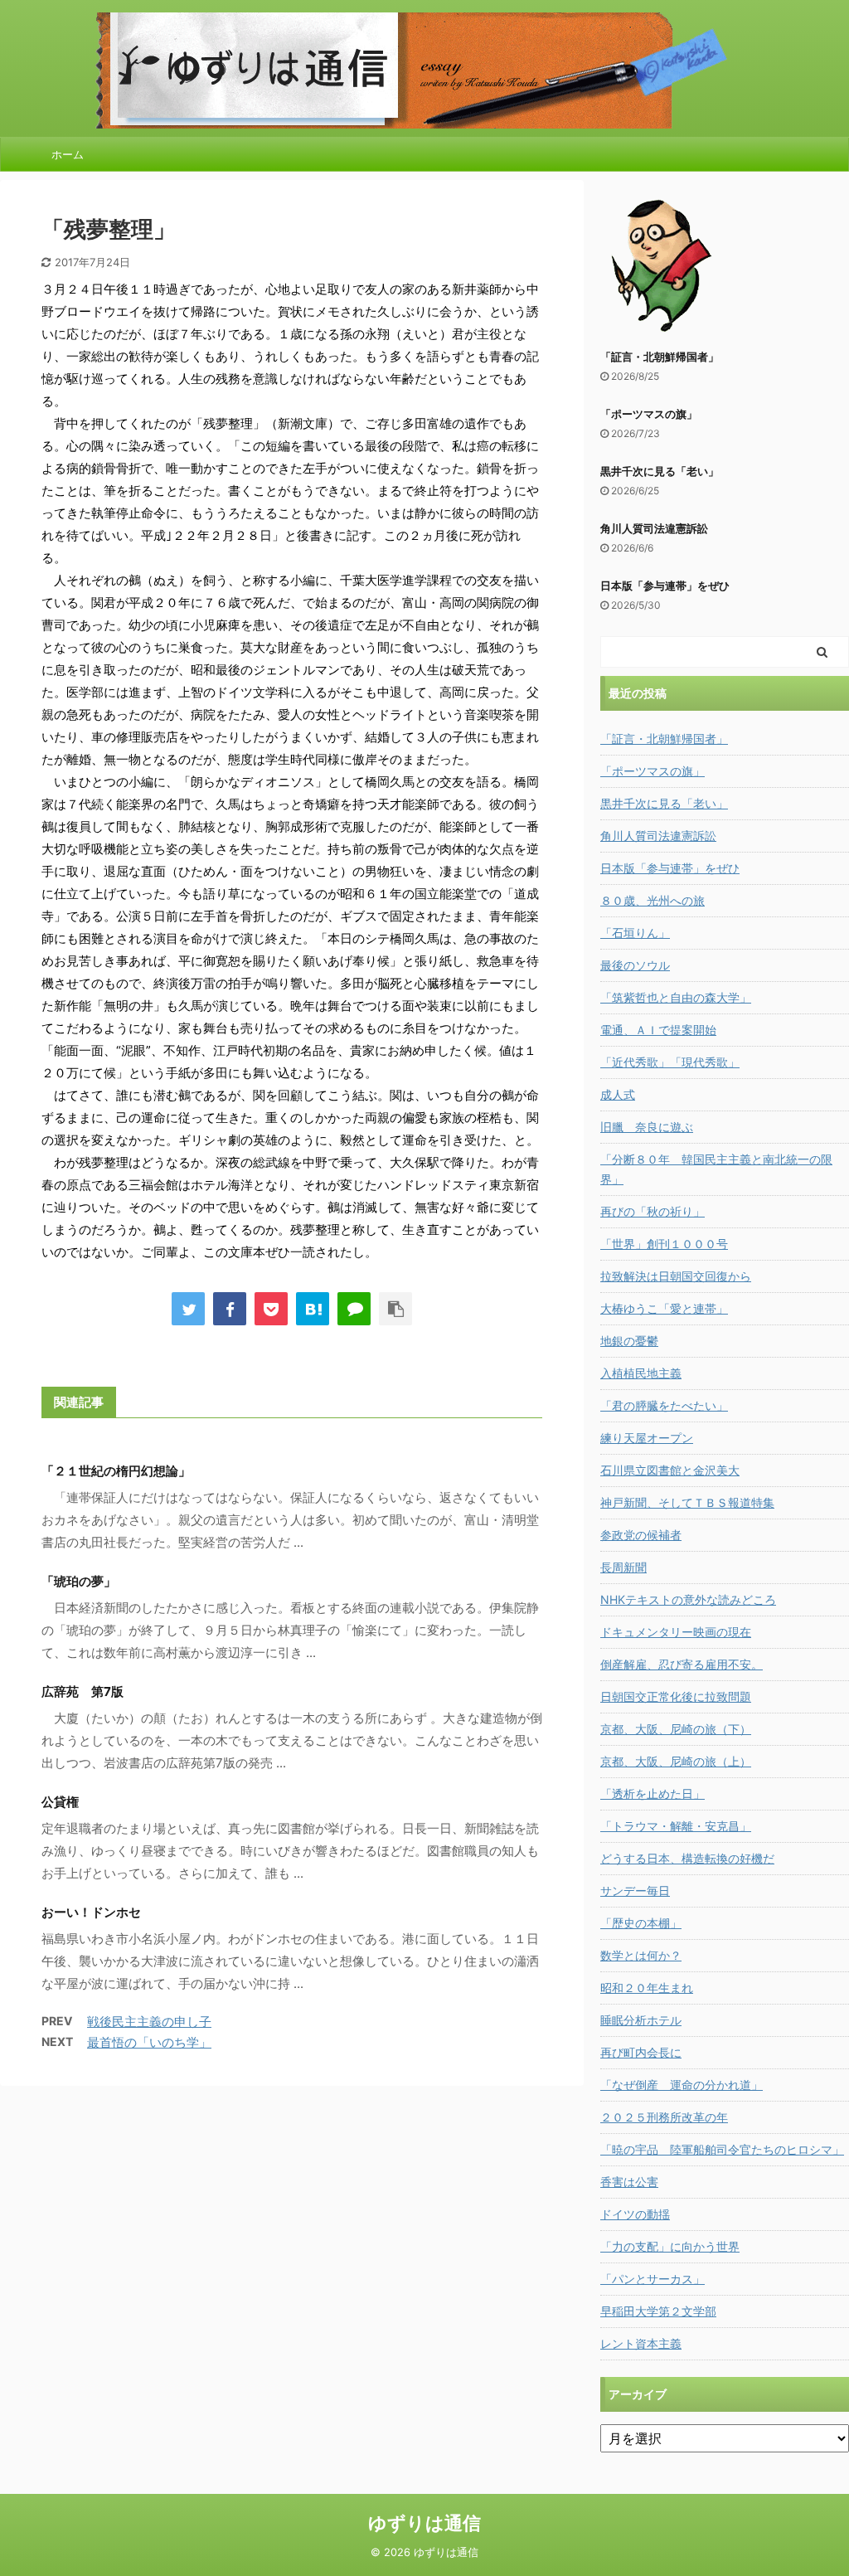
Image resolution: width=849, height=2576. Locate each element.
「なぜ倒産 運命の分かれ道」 (682, 2085)
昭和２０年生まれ (647, 1988)
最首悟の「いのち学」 (149, 2042)
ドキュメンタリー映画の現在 (676, 1632)
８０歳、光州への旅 (653, 900)
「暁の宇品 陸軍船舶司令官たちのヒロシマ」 (722, 2149)
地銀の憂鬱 (629, 1341)
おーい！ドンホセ (91, 1912)
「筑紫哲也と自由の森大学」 (676, 997)
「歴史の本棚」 (641, 1923)
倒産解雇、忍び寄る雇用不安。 (682, 1664)
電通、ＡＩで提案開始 (658, 1030)
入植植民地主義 (641, 1373)
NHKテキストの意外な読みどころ (688, 1599)
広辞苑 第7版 (82, 1691)
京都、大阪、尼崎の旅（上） (676, 1761)
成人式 (618, 1094)
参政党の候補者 (641, 1535)
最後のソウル (635, 965)
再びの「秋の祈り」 (653, 1211)
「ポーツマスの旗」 (649, 414)
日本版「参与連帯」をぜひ (665, 586)
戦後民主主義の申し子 (149, 2022)
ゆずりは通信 (424, 2523)
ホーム (68, 154)
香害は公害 (629, 2182)
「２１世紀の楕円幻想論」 (116, 1471)
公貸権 (60, 1802)
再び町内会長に (641, 2052)
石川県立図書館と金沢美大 (670, 1470)
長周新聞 (623, 1567)
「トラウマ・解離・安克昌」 (676, 1826)
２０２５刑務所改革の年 (664, 2117)
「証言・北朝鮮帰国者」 (660, 357)
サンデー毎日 (635, 1891)
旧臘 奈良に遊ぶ (647, 1127)
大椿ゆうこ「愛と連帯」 (664, 1308)
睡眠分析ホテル (641, 2020)
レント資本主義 (641, 2343)
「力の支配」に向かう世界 (670, 2246)
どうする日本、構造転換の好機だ (687, 1858)
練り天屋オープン (647, 1438)
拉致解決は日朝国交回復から (676, 1276)
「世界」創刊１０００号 (664, 1244)
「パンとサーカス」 (653, 2279)
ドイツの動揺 (635, 2214)
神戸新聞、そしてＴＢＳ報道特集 (687, 1502)
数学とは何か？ (641, 1955)
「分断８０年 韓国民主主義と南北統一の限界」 (716, 1169)
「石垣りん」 (635, 933)
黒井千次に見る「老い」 (660, 471)
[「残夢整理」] (313, 1309)
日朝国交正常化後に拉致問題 (676, 1696)
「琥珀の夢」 (79, 1581)
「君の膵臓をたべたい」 (664, 1405)
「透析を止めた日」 (653, 1793)
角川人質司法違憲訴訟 (654, 528)
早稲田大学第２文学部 (658, 2311)
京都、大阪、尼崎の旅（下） (676, 1729)
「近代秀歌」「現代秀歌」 (670, 1062)
